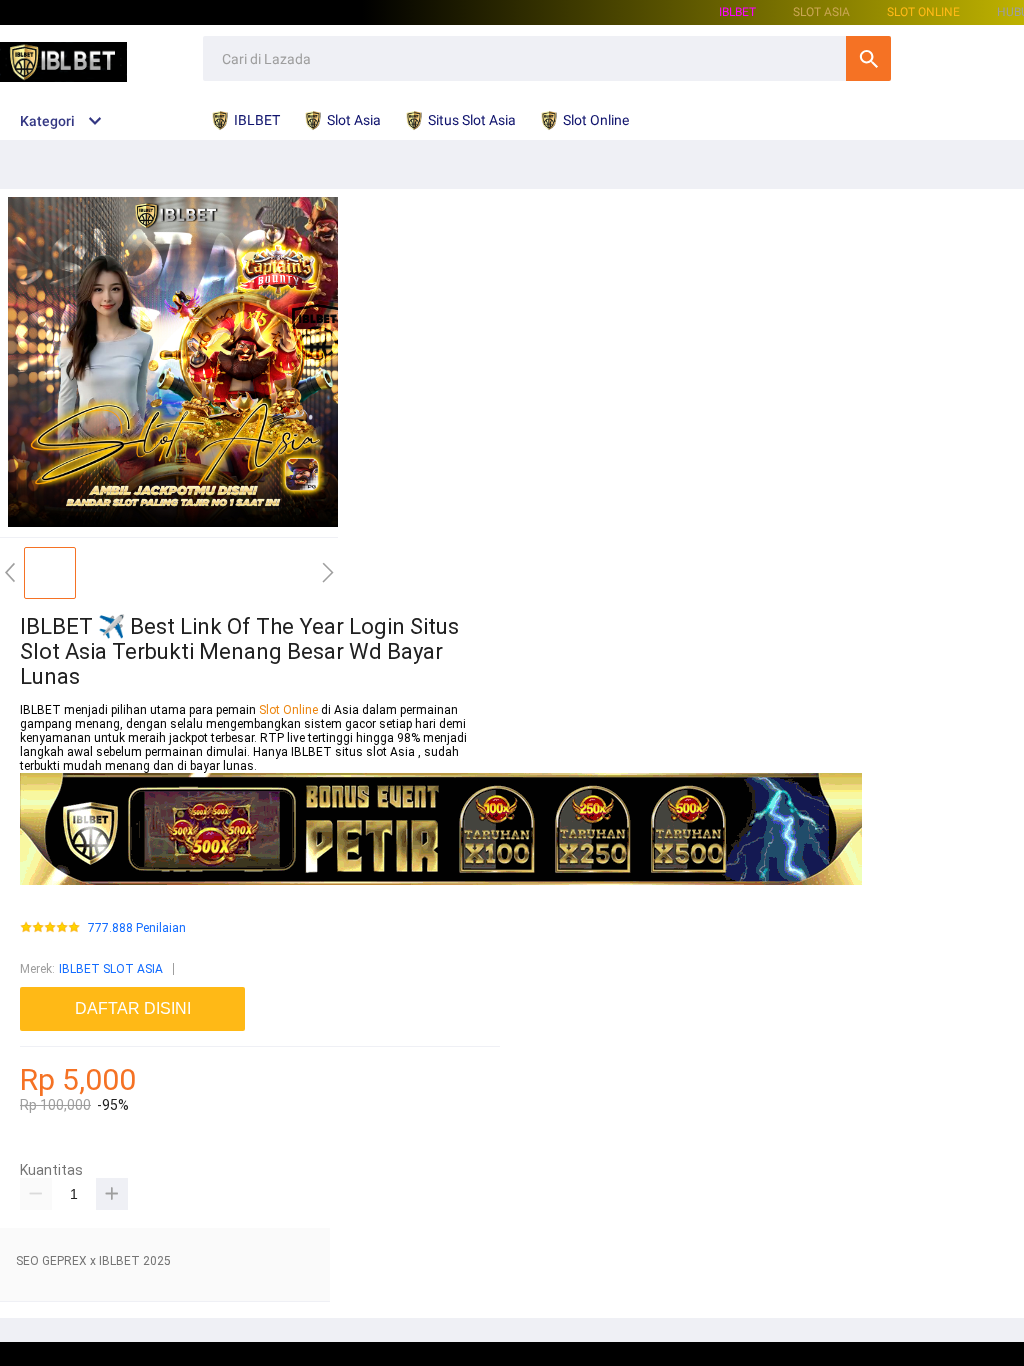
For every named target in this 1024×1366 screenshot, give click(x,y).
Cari (868, 58)
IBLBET (737, 12)
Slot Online (923, 12)
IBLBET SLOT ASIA (111, 969)
